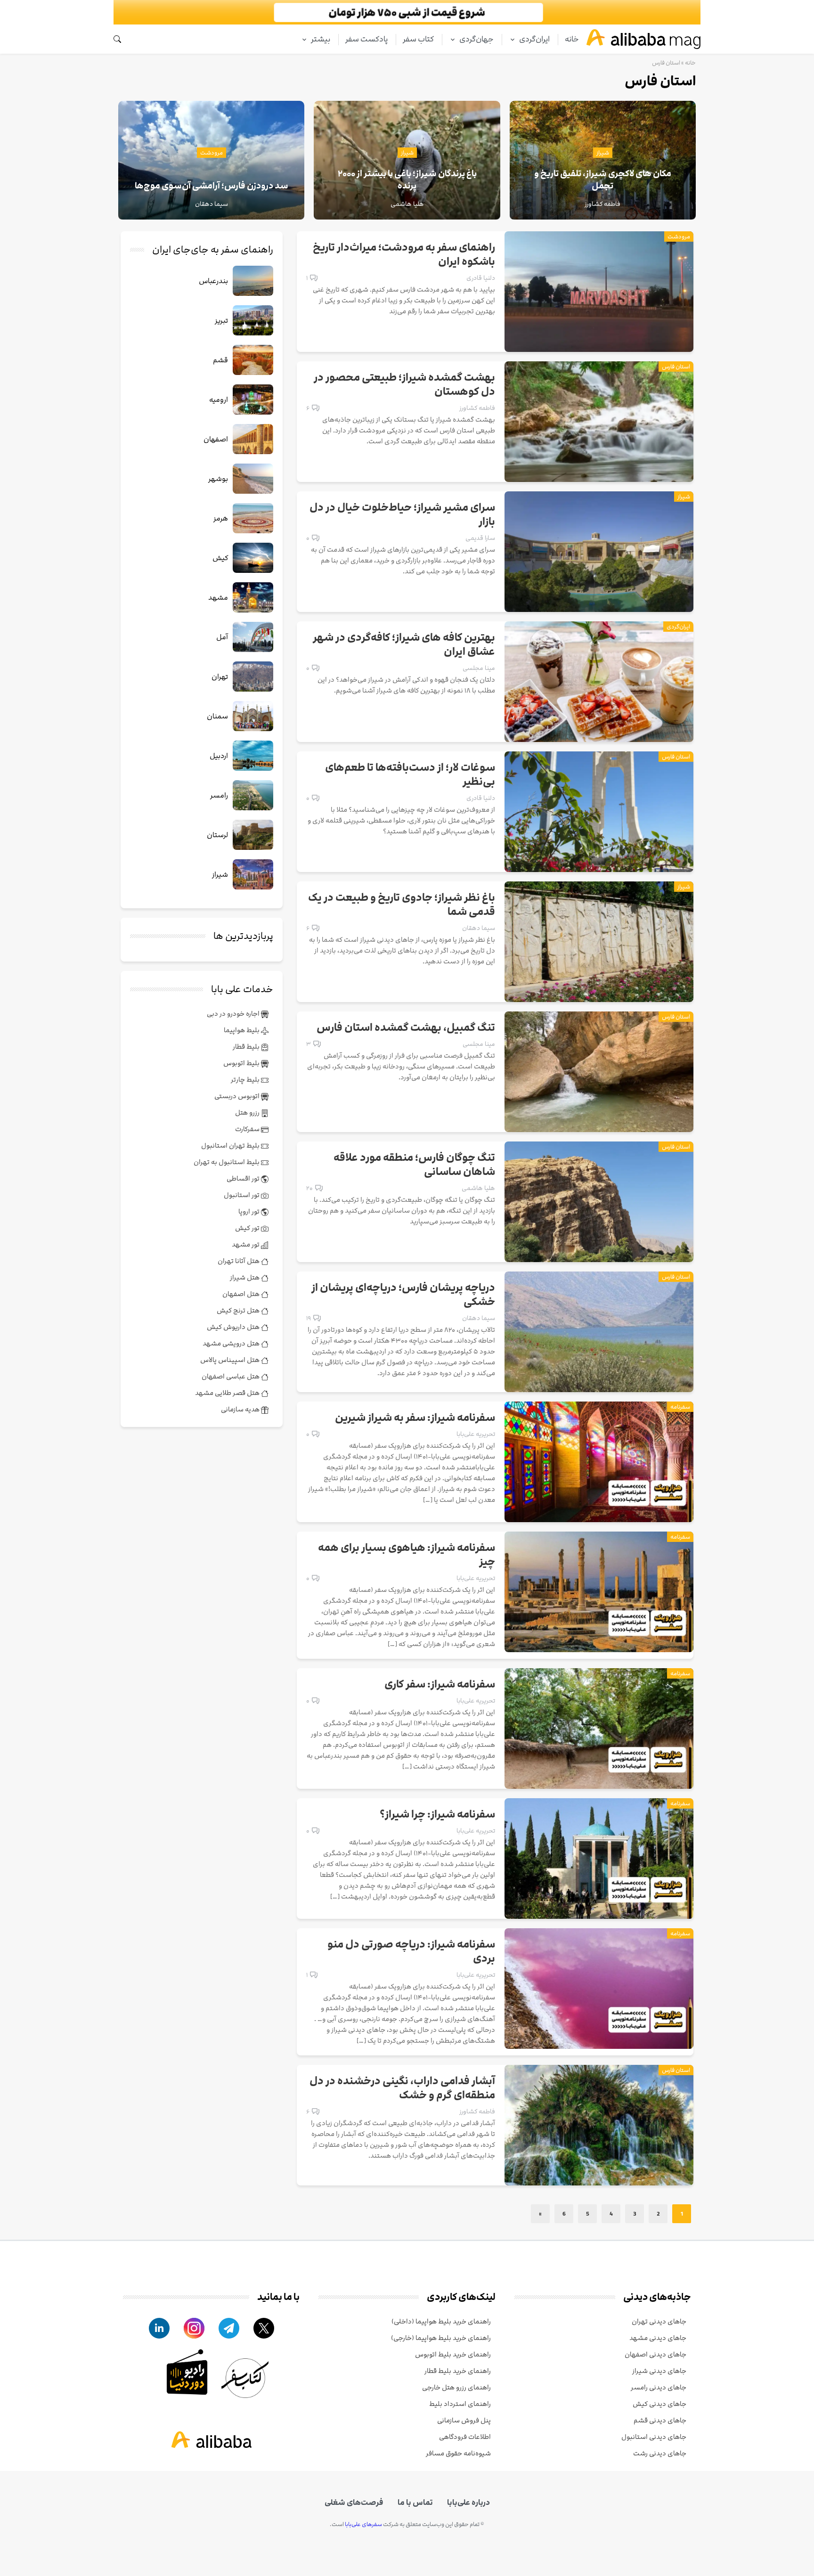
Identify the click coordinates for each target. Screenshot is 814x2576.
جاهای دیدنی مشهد (658, 2338)
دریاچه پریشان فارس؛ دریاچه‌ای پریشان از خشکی (403, 1295)
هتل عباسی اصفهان (231, 1376)
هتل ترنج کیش (239, 1310)
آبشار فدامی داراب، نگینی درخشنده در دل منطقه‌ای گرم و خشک (402, 2088)
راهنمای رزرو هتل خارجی (456, 2387)
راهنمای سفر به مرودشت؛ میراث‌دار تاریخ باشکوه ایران (404, 255)
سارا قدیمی (480, 538)
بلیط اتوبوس (242, 1063)
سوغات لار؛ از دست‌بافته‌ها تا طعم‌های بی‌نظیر (410, 775)
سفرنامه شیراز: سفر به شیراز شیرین (415, 1418)
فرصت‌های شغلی (354, 2503)
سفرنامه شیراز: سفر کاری (440, 1685)
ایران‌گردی (534, 39)
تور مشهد (246, 1244)
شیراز (603, 153)
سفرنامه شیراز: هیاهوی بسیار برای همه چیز (407, 1555)
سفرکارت (248, 1129)
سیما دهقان (479, 928)
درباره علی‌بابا (468, 2503)
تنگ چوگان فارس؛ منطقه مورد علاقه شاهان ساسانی (414, 1165)
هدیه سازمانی (241, 1409)
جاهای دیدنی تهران (659, 2321)
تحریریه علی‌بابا (476, 1434)
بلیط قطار (247, 1047)
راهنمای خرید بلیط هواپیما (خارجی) (441, 2338)
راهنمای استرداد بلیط (460, 2404)
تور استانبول (242, 1195)
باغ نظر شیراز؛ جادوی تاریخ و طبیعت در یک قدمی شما (402, 905)
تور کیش (248, 1228)
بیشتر (321, 39)
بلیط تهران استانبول (231, 1145)
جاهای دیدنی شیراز (659, 2371)
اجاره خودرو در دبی (234, 1014)
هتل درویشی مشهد (232, 1343)
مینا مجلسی (479, 668)
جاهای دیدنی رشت (660, 2453)
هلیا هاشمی (478, 1188)
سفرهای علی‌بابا (363, 2524)
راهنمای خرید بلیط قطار (458, 2371)
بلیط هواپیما (242, 1030)
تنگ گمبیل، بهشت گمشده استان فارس (406, 1028)
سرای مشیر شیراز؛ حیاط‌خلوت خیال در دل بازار (402, 515)
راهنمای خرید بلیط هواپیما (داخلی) (441, 2321)
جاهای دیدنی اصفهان (655, 2354)
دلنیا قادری (481, 278)
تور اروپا (250, 1211)
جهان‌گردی (476, 39)
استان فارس (676, 367)
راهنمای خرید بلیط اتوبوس (453, 2354)
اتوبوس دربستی (238, 1096)
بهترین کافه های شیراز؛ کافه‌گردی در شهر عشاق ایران (404, 645)
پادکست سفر (366, 39)
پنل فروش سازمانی (464, 2420)
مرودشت (212, 153)
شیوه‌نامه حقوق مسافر (458, 2453)
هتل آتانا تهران (239, 1261)
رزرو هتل (248, 1113)
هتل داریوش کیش (234, 1327)
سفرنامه (680, 1407)
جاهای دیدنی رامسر (659, 2387)
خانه (572, 39)
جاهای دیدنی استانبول (654, 2437)
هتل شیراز (245, 1277)
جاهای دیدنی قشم (660, 2420)
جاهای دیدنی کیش (659, 2404)
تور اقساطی (244, 1178)
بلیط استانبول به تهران (227, 1162)
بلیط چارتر (246, 1080)
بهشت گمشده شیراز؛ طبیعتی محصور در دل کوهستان (404, 385)
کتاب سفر (418, 39)
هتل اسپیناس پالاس (231, 1360)
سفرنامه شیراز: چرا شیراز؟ (437, 1815)
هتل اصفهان (242, 1294)
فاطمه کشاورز (477, 408)
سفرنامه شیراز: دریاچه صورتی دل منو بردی (411, 1952)
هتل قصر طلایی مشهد (228, 1393)
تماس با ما (415, 2503)
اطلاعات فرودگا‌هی (465, 2437)
